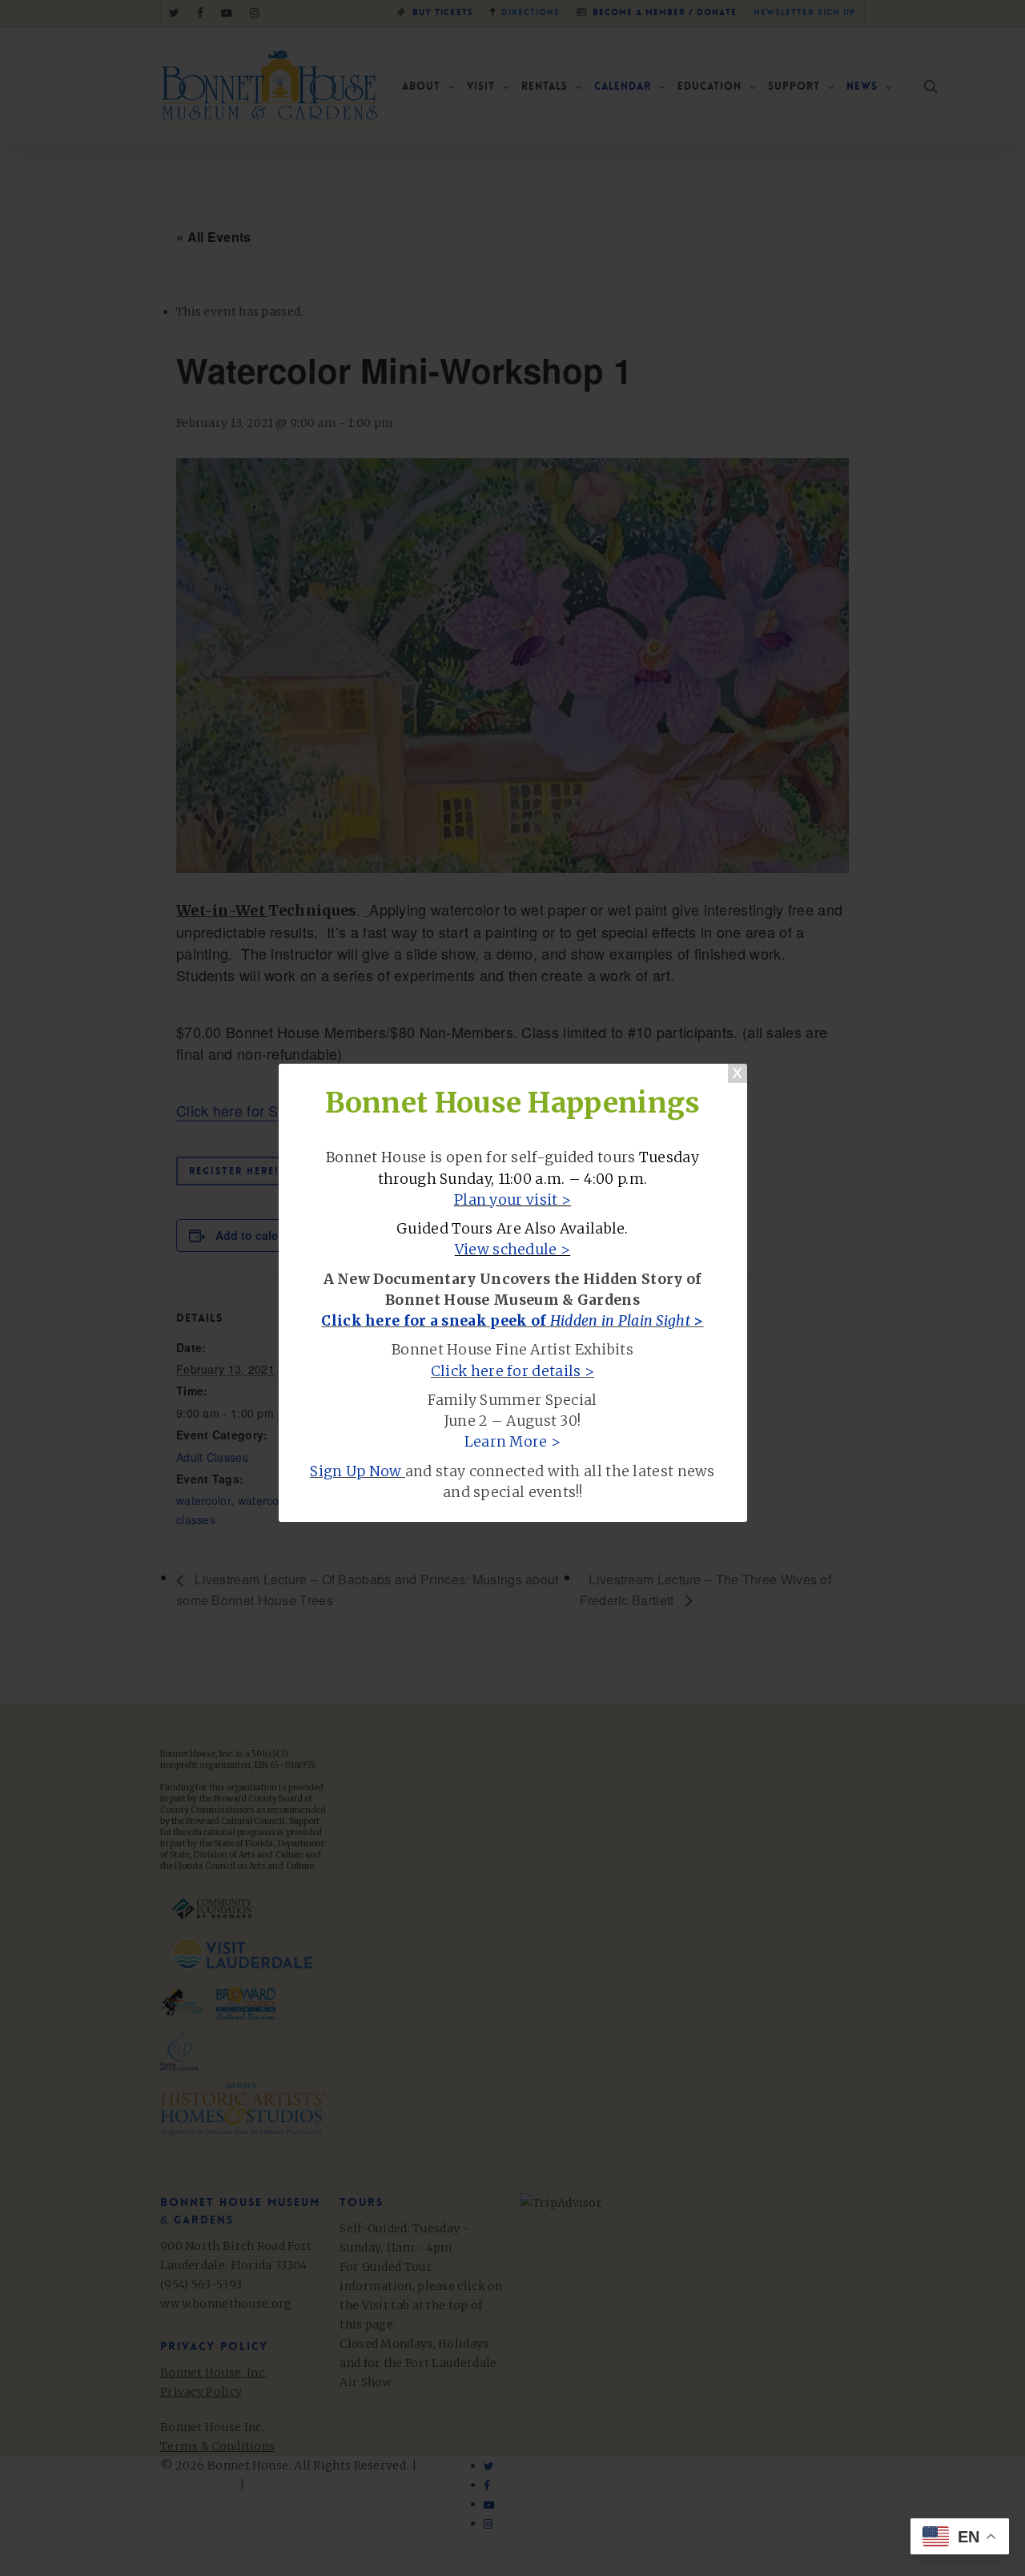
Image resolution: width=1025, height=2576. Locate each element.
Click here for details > (512, 1371)
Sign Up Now (356, 1471)
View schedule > (513, 1250)
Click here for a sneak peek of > (512, 1321)
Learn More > (513, 1442)
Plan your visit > (512, 1200)
